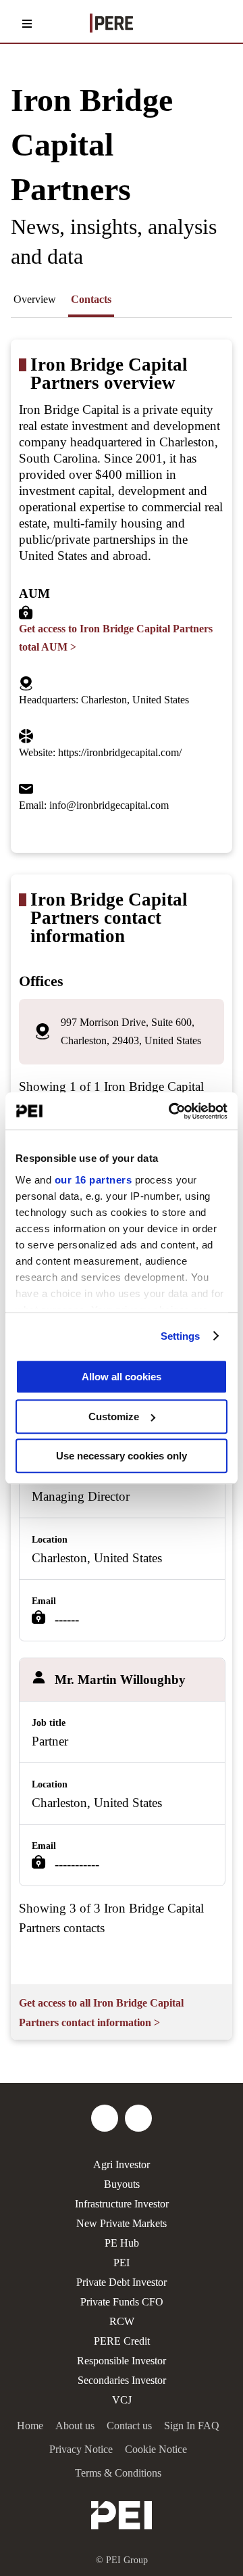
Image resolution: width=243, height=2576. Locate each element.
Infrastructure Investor (122, 2204)
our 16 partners (93, 1180)
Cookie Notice (156, 2449)
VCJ (122, 2400)
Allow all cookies (122, 1377)
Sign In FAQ (192, 2426)
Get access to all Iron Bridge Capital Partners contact (101, 2013)
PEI (122, 2263)
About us (75, 2426)
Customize (114, 1416)
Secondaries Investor (122, 2380)
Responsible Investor (122, 2361)
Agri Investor (122, 2164)
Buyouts (122, 2184)
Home (30, 2426)
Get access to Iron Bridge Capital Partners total (116, 638)
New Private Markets (122, 2223)
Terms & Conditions (118, 2473)
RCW (122, 2321)
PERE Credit (122, 2341)
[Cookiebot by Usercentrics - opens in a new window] (171, 1111)
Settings (181, 1336)
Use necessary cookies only (122, 1456)
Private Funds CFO (122, 2302)
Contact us (129, 2426)
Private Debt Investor (122, 2282)
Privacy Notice (81, 2449)
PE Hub (122, 2243)
